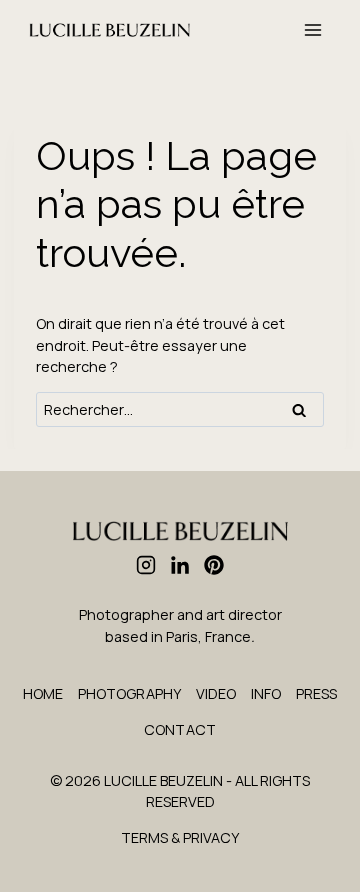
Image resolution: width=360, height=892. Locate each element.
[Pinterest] (214, 565)
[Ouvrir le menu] (312, 29)
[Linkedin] (180, 565)
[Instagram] (146, 565)
